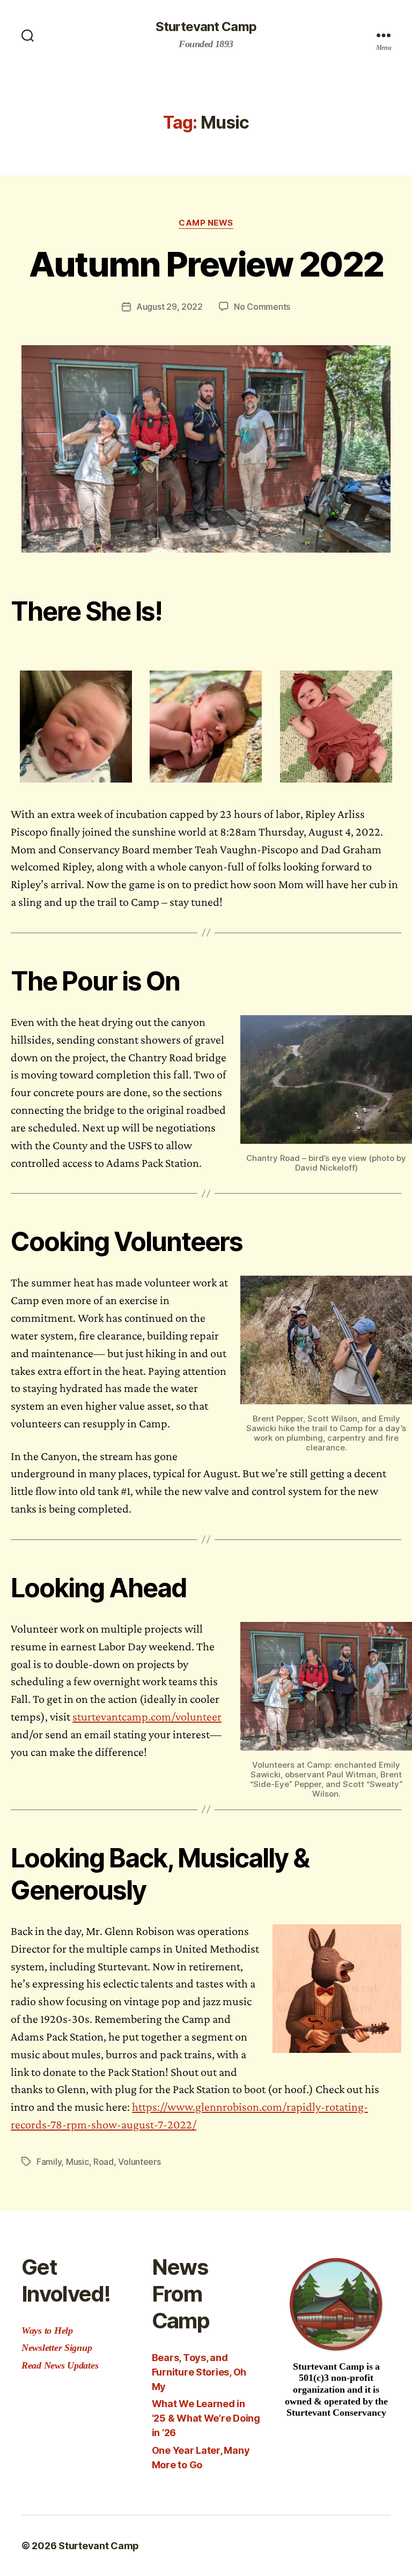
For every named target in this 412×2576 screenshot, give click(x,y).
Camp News (206, 223)
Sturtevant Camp (206, 27)
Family (49, 2162)
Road (104, 2162)
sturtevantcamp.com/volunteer (147, 1717)
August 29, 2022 (170, 307)
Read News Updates (60, 2365)
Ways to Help (47, 2331)
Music (78, 2162)
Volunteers (139, 2162)
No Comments (262, 307)
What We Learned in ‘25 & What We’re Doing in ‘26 (206, 2418)
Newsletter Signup (57, 2348)
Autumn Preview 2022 (206, 264)
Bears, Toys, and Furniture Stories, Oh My (199, 2372)
